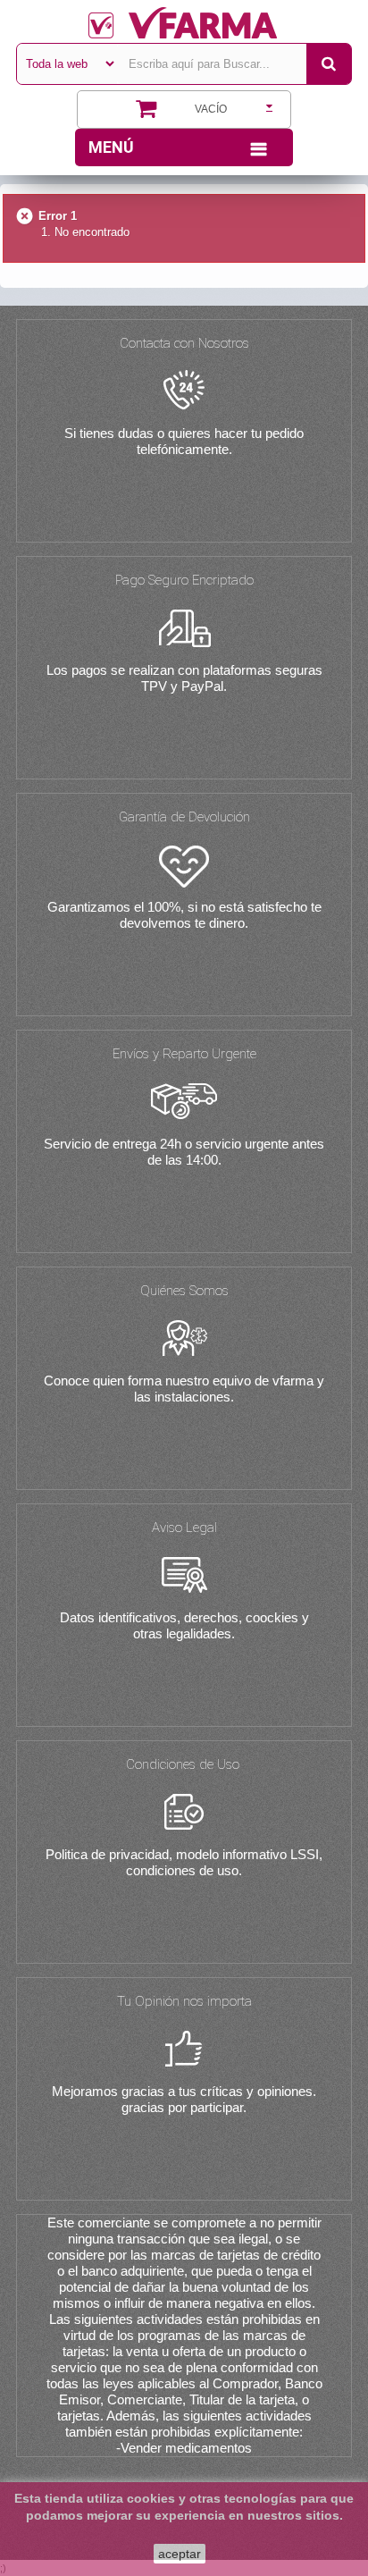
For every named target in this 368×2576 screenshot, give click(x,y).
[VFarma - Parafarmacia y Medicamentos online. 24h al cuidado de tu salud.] (184, 23)
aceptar (180, 2554)
